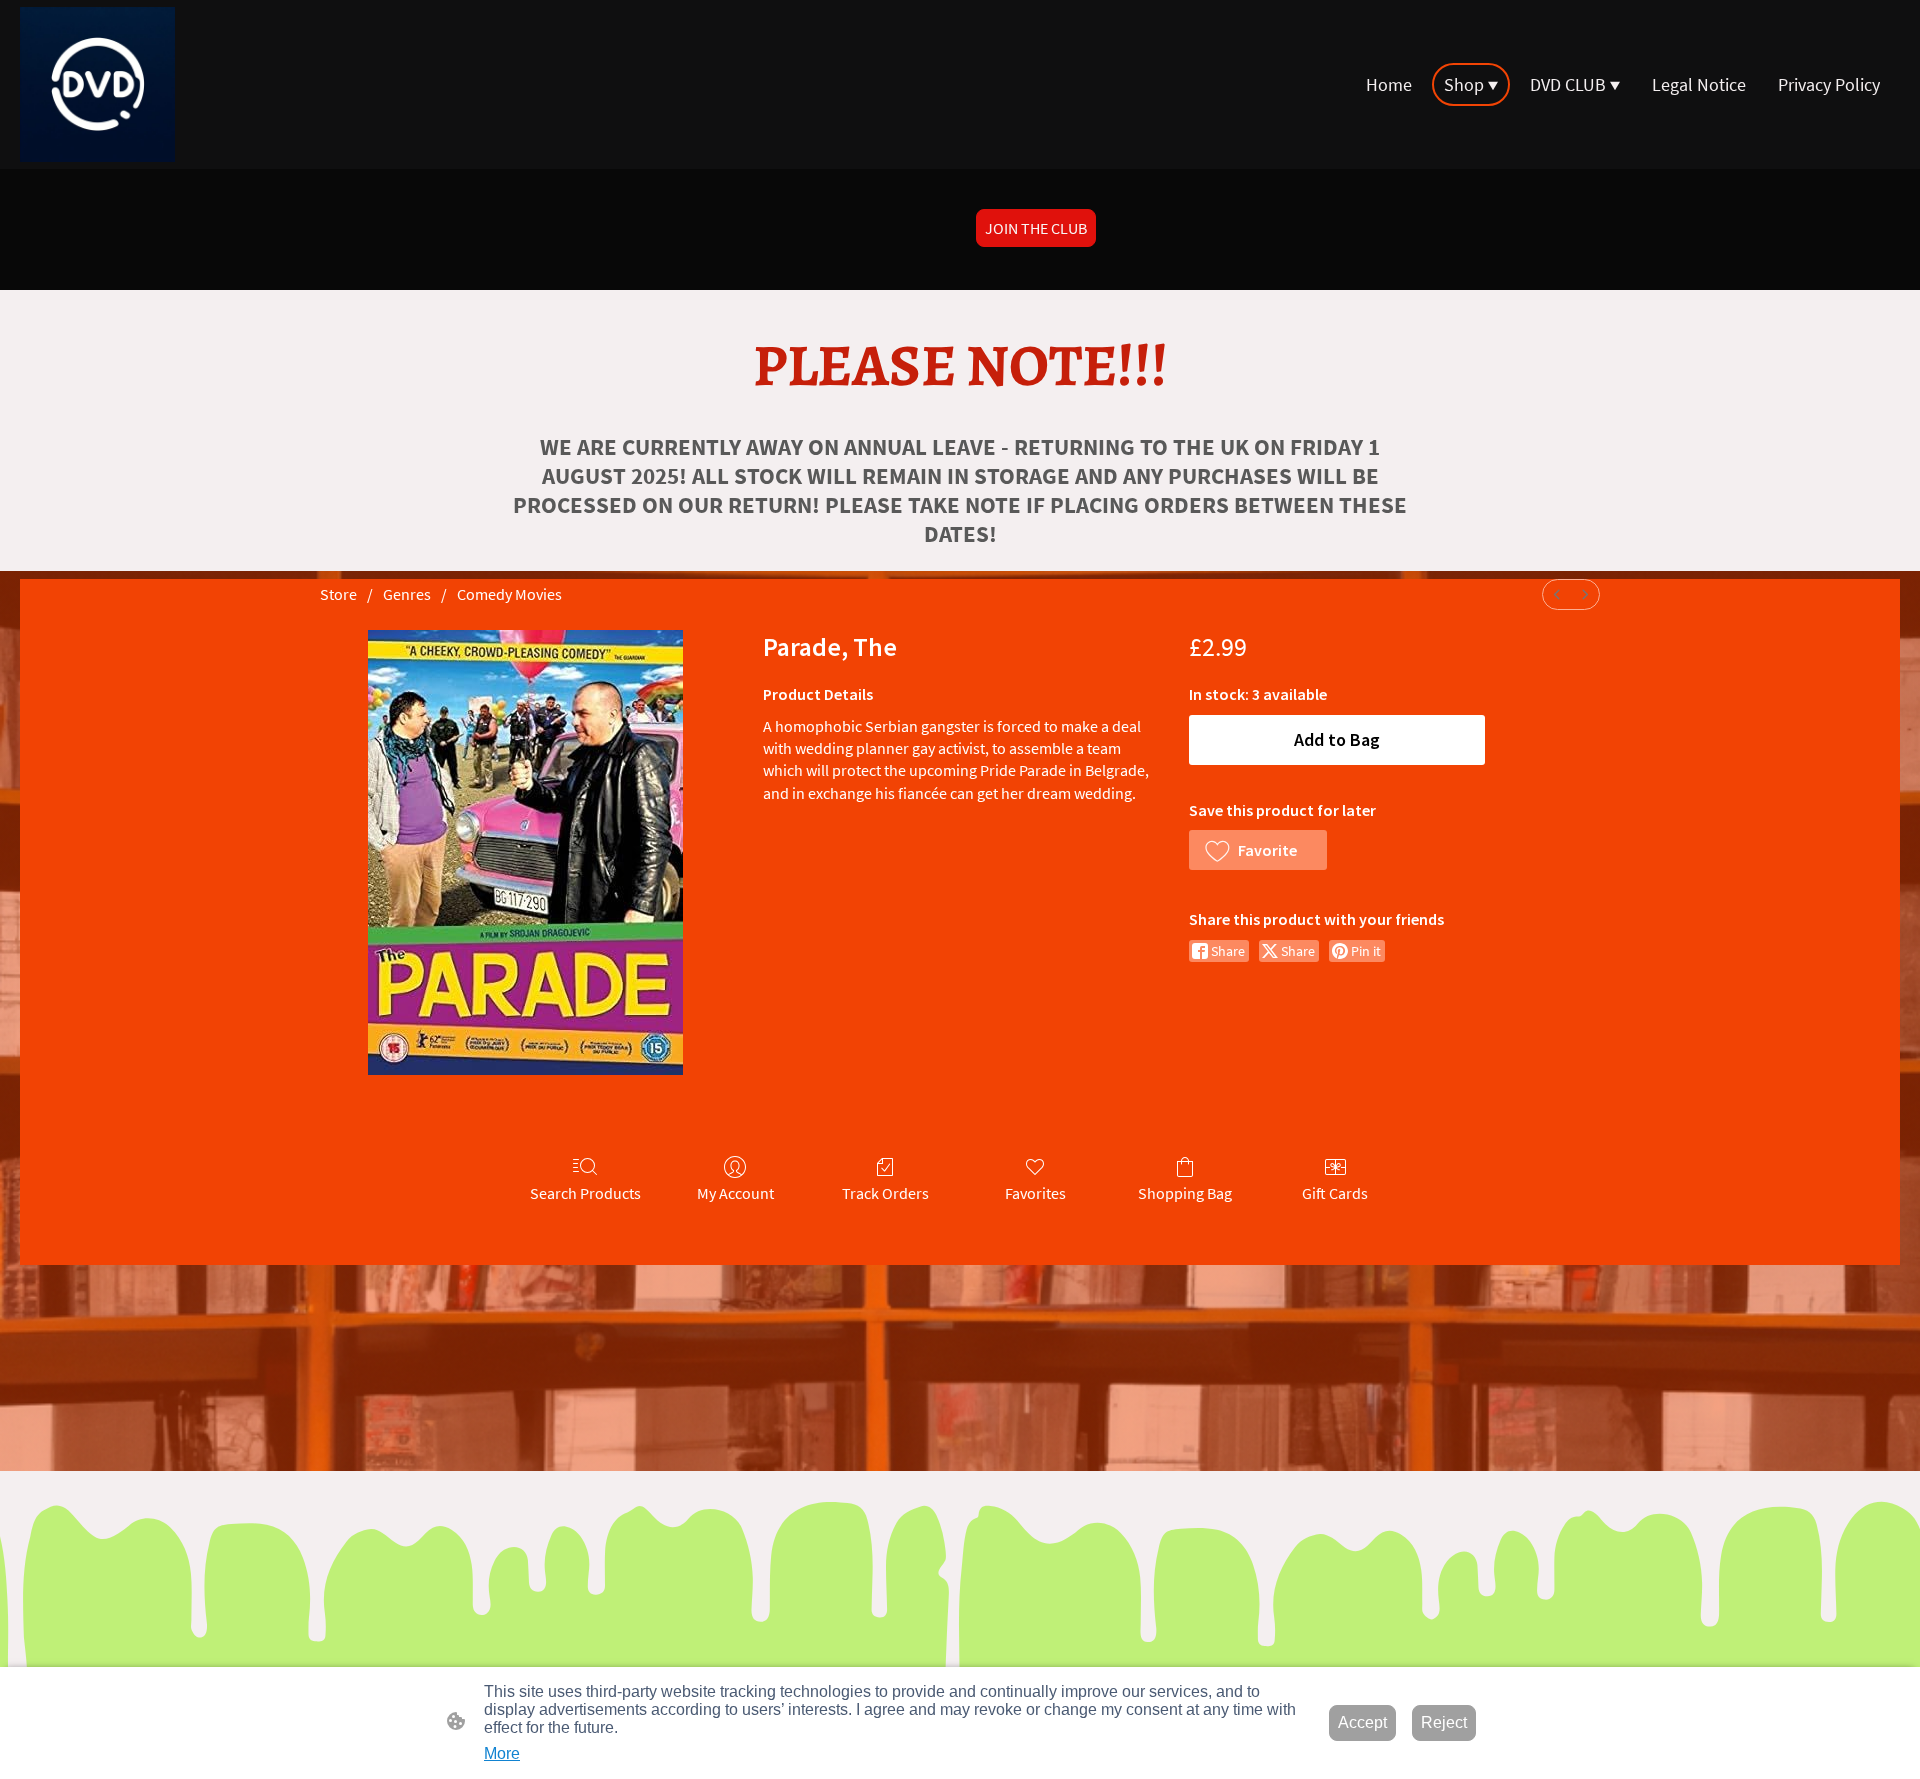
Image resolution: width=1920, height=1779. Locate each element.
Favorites (1035, 1193)
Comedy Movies (509, 594)
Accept (1362, 1722)
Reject (1444, 1722)
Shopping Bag (1185, 1193)
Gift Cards (1335, 1193)
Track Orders (885, 1193)
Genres (407, 594)
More (502, 1753)
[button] (1258, 850)
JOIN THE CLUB (1036, 228)
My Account (735, 1193)
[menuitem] (1557, 594)
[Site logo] (97, 84)
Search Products (585, 1193)
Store (338, 594)
